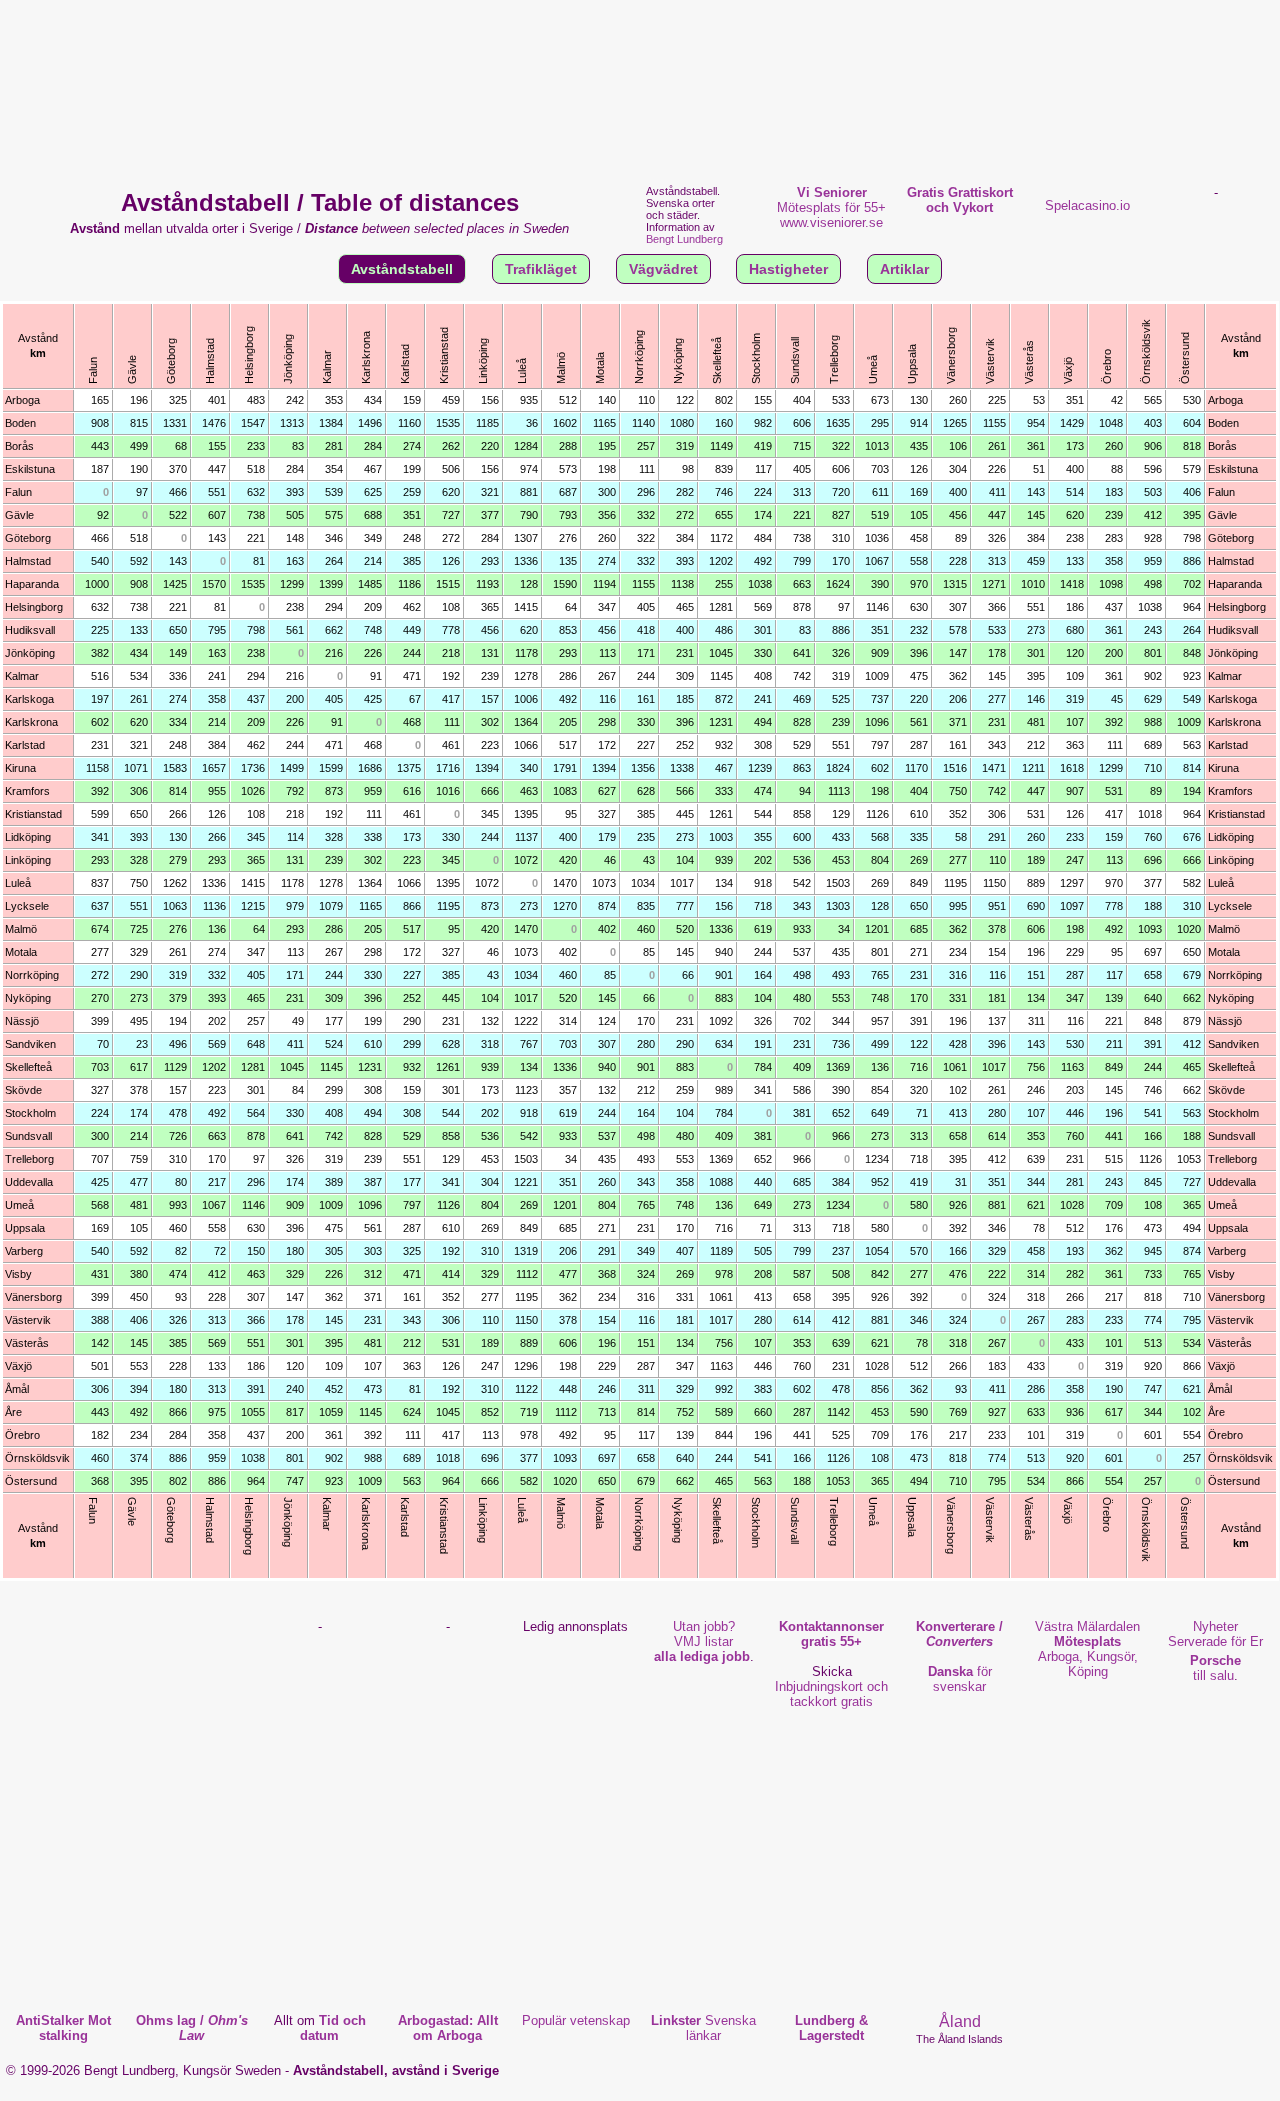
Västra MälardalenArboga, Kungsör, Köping (1087, 1649)
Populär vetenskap (576, 2020)
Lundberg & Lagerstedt (831, 2028)
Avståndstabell (402, 269)
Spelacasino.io (1087, 205)
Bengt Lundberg (684, 239)
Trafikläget (541, 269)
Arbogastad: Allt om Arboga (448, 2028)
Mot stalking (63, 2028)
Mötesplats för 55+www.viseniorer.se (831, 207)
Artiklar (904, 269)
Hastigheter (788, 269)
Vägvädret (663, 269)
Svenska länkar (703, 2028)
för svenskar (960, 1679)
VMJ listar (702, 1641)
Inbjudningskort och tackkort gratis (831, 1694)
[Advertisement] (639, 90)
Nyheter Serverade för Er (1215, 1634)
